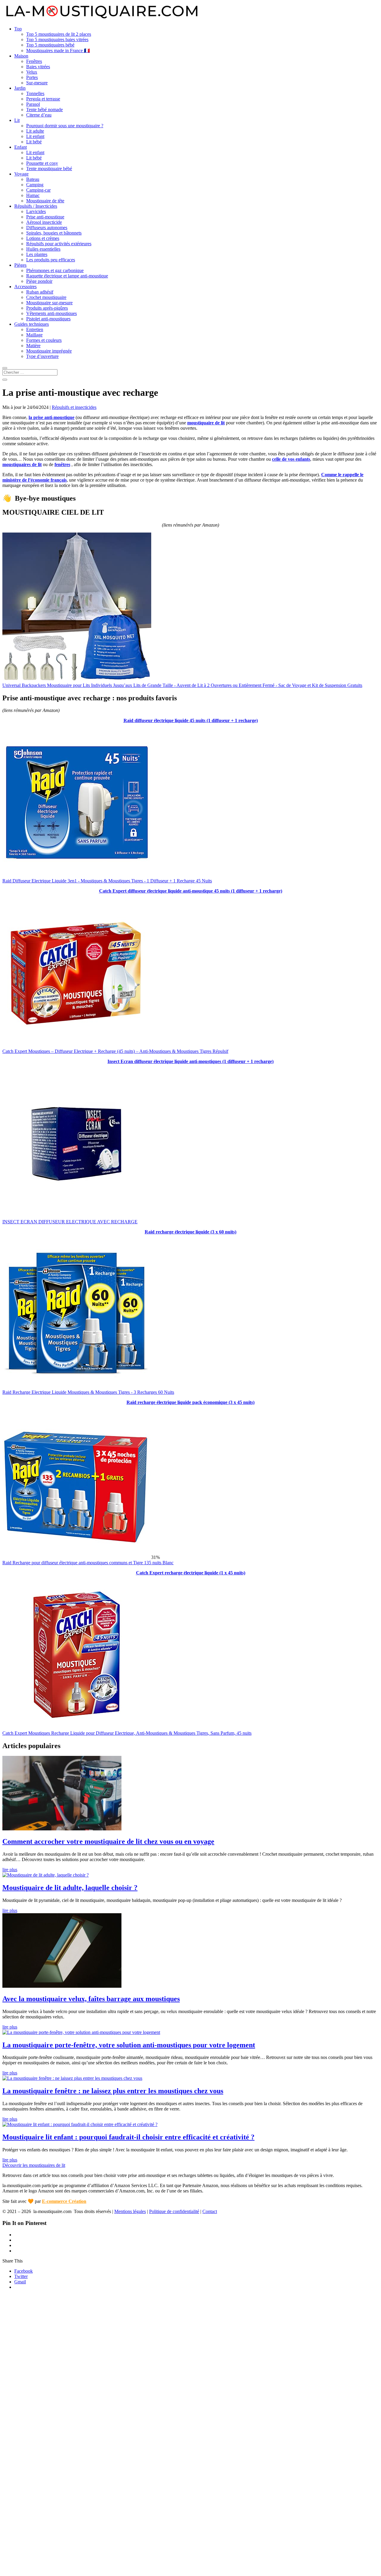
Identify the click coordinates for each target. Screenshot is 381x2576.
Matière (33, 346)
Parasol (33, 104)
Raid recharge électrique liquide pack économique (178, 1402)
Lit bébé (34, 142)
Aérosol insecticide (44, 222)
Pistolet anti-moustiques (48, 319)
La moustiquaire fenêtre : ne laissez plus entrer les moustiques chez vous (113, 2091)
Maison (21, 56)
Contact (210, 2211)
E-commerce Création (64, 2201)
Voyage (21, 174)
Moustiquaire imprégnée (49, 351)
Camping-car (38, 190)
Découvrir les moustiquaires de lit (34, 2165)
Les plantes (37, 254)
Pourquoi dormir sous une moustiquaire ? (65, 126)
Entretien (35, 329)
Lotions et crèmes (43, 238)
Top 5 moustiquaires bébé (50, 45)
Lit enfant (35, 136)
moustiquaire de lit (206, 423)
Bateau (33, 179)
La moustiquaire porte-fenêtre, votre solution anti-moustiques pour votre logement (129, 2045)
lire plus (10, 1870)
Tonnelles (35, 93)
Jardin (20, 88)
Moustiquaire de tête (45, 201)
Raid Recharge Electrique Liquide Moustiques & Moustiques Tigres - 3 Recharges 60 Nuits (88, 1392)
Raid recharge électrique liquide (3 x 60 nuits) (190, 1232)
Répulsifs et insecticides (74, 407)
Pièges (20, 265)
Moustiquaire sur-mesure (49, 303)
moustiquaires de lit (22, 464)
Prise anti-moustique (45, 217)
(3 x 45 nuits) (242, 1402)
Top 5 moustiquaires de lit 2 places (59, 34)
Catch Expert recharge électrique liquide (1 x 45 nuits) (191, 1573)
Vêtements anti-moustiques (51, 313)
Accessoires (25, 287)
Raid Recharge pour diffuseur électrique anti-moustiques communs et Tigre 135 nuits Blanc (88, 1563)
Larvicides (36, 211)
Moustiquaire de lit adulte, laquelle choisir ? (70, 1888)
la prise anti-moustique (51, 417)
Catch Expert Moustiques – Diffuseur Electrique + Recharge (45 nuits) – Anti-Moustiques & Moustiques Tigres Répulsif (115, 1051)
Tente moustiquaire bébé (49, 169)
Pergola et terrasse (43, 99)
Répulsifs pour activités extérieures (59, 244)
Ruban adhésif (40, 292)
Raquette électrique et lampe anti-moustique (67, 276)
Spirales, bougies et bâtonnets (54, 233)
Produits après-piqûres (47, 308)
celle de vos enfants (291, 459)
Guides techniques (32, 324)
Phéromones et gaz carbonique (55, 270)
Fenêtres (34, 61)
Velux (32, 72)
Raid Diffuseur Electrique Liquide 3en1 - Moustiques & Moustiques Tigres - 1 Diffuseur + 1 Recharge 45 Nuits (107, 881)
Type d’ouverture (42, 356)
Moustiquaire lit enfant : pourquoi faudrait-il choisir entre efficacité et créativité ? (128, 2137)
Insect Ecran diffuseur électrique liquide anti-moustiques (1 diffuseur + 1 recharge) (190, 1061)
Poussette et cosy (42, 163)
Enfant (21, 147)
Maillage (34, 335)
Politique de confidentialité (174, 2211)
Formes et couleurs (44, 340)
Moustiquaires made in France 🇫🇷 (58, 51)
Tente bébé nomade (44, 110)
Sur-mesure (37, 83)
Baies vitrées (38, 67)
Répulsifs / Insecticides (36, 206)
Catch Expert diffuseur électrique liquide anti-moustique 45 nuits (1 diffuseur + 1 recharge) (191, 891)
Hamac (33, 195)
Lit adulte (35, 131)
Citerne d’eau (39, 115)
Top (18, 29)
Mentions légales (130, 2211)
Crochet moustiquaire (46, 297)
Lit (17, 120)
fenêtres (62, 464)
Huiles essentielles (43, 249)
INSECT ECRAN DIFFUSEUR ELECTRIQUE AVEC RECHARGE (70, 1222)
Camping (35, 185)
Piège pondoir (39, 281)
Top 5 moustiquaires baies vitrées (57, 39)
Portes (32, 77)
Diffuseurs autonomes (47, 228)
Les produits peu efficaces (51, 260)
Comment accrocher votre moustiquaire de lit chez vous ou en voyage (108, 1841)
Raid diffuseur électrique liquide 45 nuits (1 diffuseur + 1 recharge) (191, 720)
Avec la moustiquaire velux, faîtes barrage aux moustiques (91, 1999)
